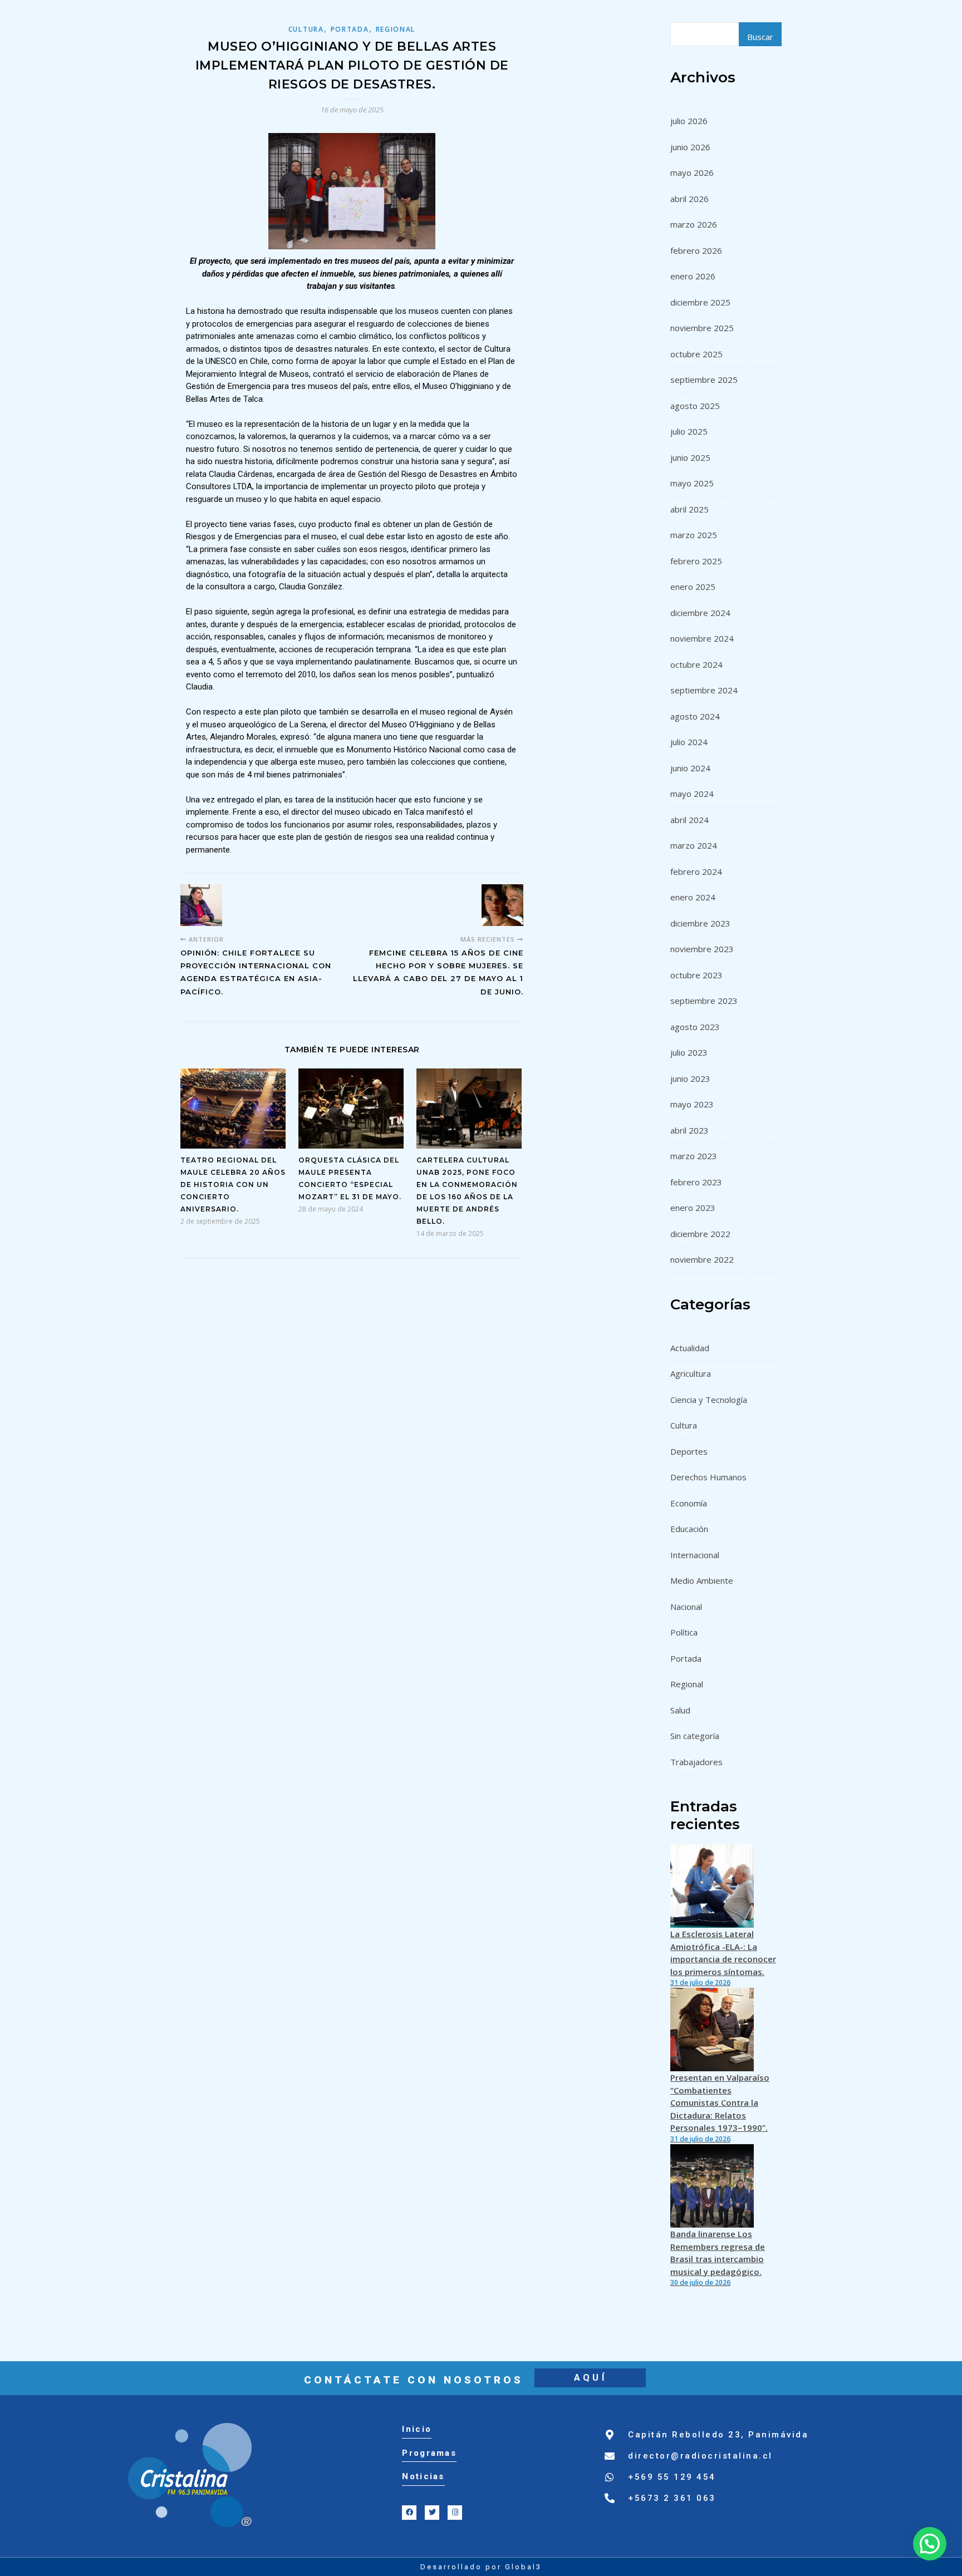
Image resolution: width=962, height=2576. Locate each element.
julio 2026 (689, 121)
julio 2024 (689, 742)
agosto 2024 (695, 716)
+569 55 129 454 (672, 2477)
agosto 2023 (695, 1027)
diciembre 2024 (700, 613)
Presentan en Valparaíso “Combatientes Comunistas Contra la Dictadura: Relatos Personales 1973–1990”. (720, 2102)
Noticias (423, 2476)
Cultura (306, 29)
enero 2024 (693, 897)
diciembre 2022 (700, 1234)
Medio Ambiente (702, 1580)
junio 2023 (690, 1078)
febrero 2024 (696, 871)
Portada (350, 29)
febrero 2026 (696, 250)
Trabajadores (696, 1762)
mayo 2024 (692, 794)
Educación (689, 1529)
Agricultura (691, 1373)
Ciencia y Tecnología (709, 1400)
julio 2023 (689, 1052)
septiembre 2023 (704, 1001)
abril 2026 (689, 199)
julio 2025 (689, 431)
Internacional (695, 1555)
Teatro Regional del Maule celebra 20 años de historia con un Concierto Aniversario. (233, 1184)
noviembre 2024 (702, 638)
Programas (429, 2453)
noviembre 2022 (702, 1259)
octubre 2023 (696, 975)
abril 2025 (689, 509)
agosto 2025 (695, 406)
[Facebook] (409, 2513)
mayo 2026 (692, 173)
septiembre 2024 (704, 690)
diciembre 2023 (700, 923)
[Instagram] (455, 2513)
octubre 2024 (696, 664)
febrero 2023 (696, 1182)
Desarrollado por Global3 (481, 2567)
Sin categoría (695, 1736)
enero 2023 (693, 1208)
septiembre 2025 (704, 380)
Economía (689, 1503)
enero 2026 (693, 276)
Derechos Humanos (708, 1477)
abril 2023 (689, 1130)
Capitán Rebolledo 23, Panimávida (718, 2435)
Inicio (417, 2429)
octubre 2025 (696, 354)
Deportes (689, 1451)
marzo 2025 (694, 535)
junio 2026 (690, 147)
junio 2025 (690, 457)
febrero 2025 (696, 561)
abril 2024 (689, 820)
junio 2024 (690, 768)
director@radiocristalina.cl (700, 2456)
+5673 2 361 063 (672, 2498)
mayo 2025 (692, 483)
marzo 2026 (694, 224)
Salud (680, 1710)
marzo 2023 (694, 1156)
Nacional (686, 1607)
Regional (396, 29)
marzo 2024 (694, 845)
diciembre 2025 (700, 302)
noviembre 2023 (702, 949)
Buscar (760, 37)
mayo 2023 (692, 1104)
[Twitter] (432, 2513)
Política (684, 1632)
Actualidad (690, 1348)
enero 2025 (693, 587)
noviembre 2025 (702, 328)
